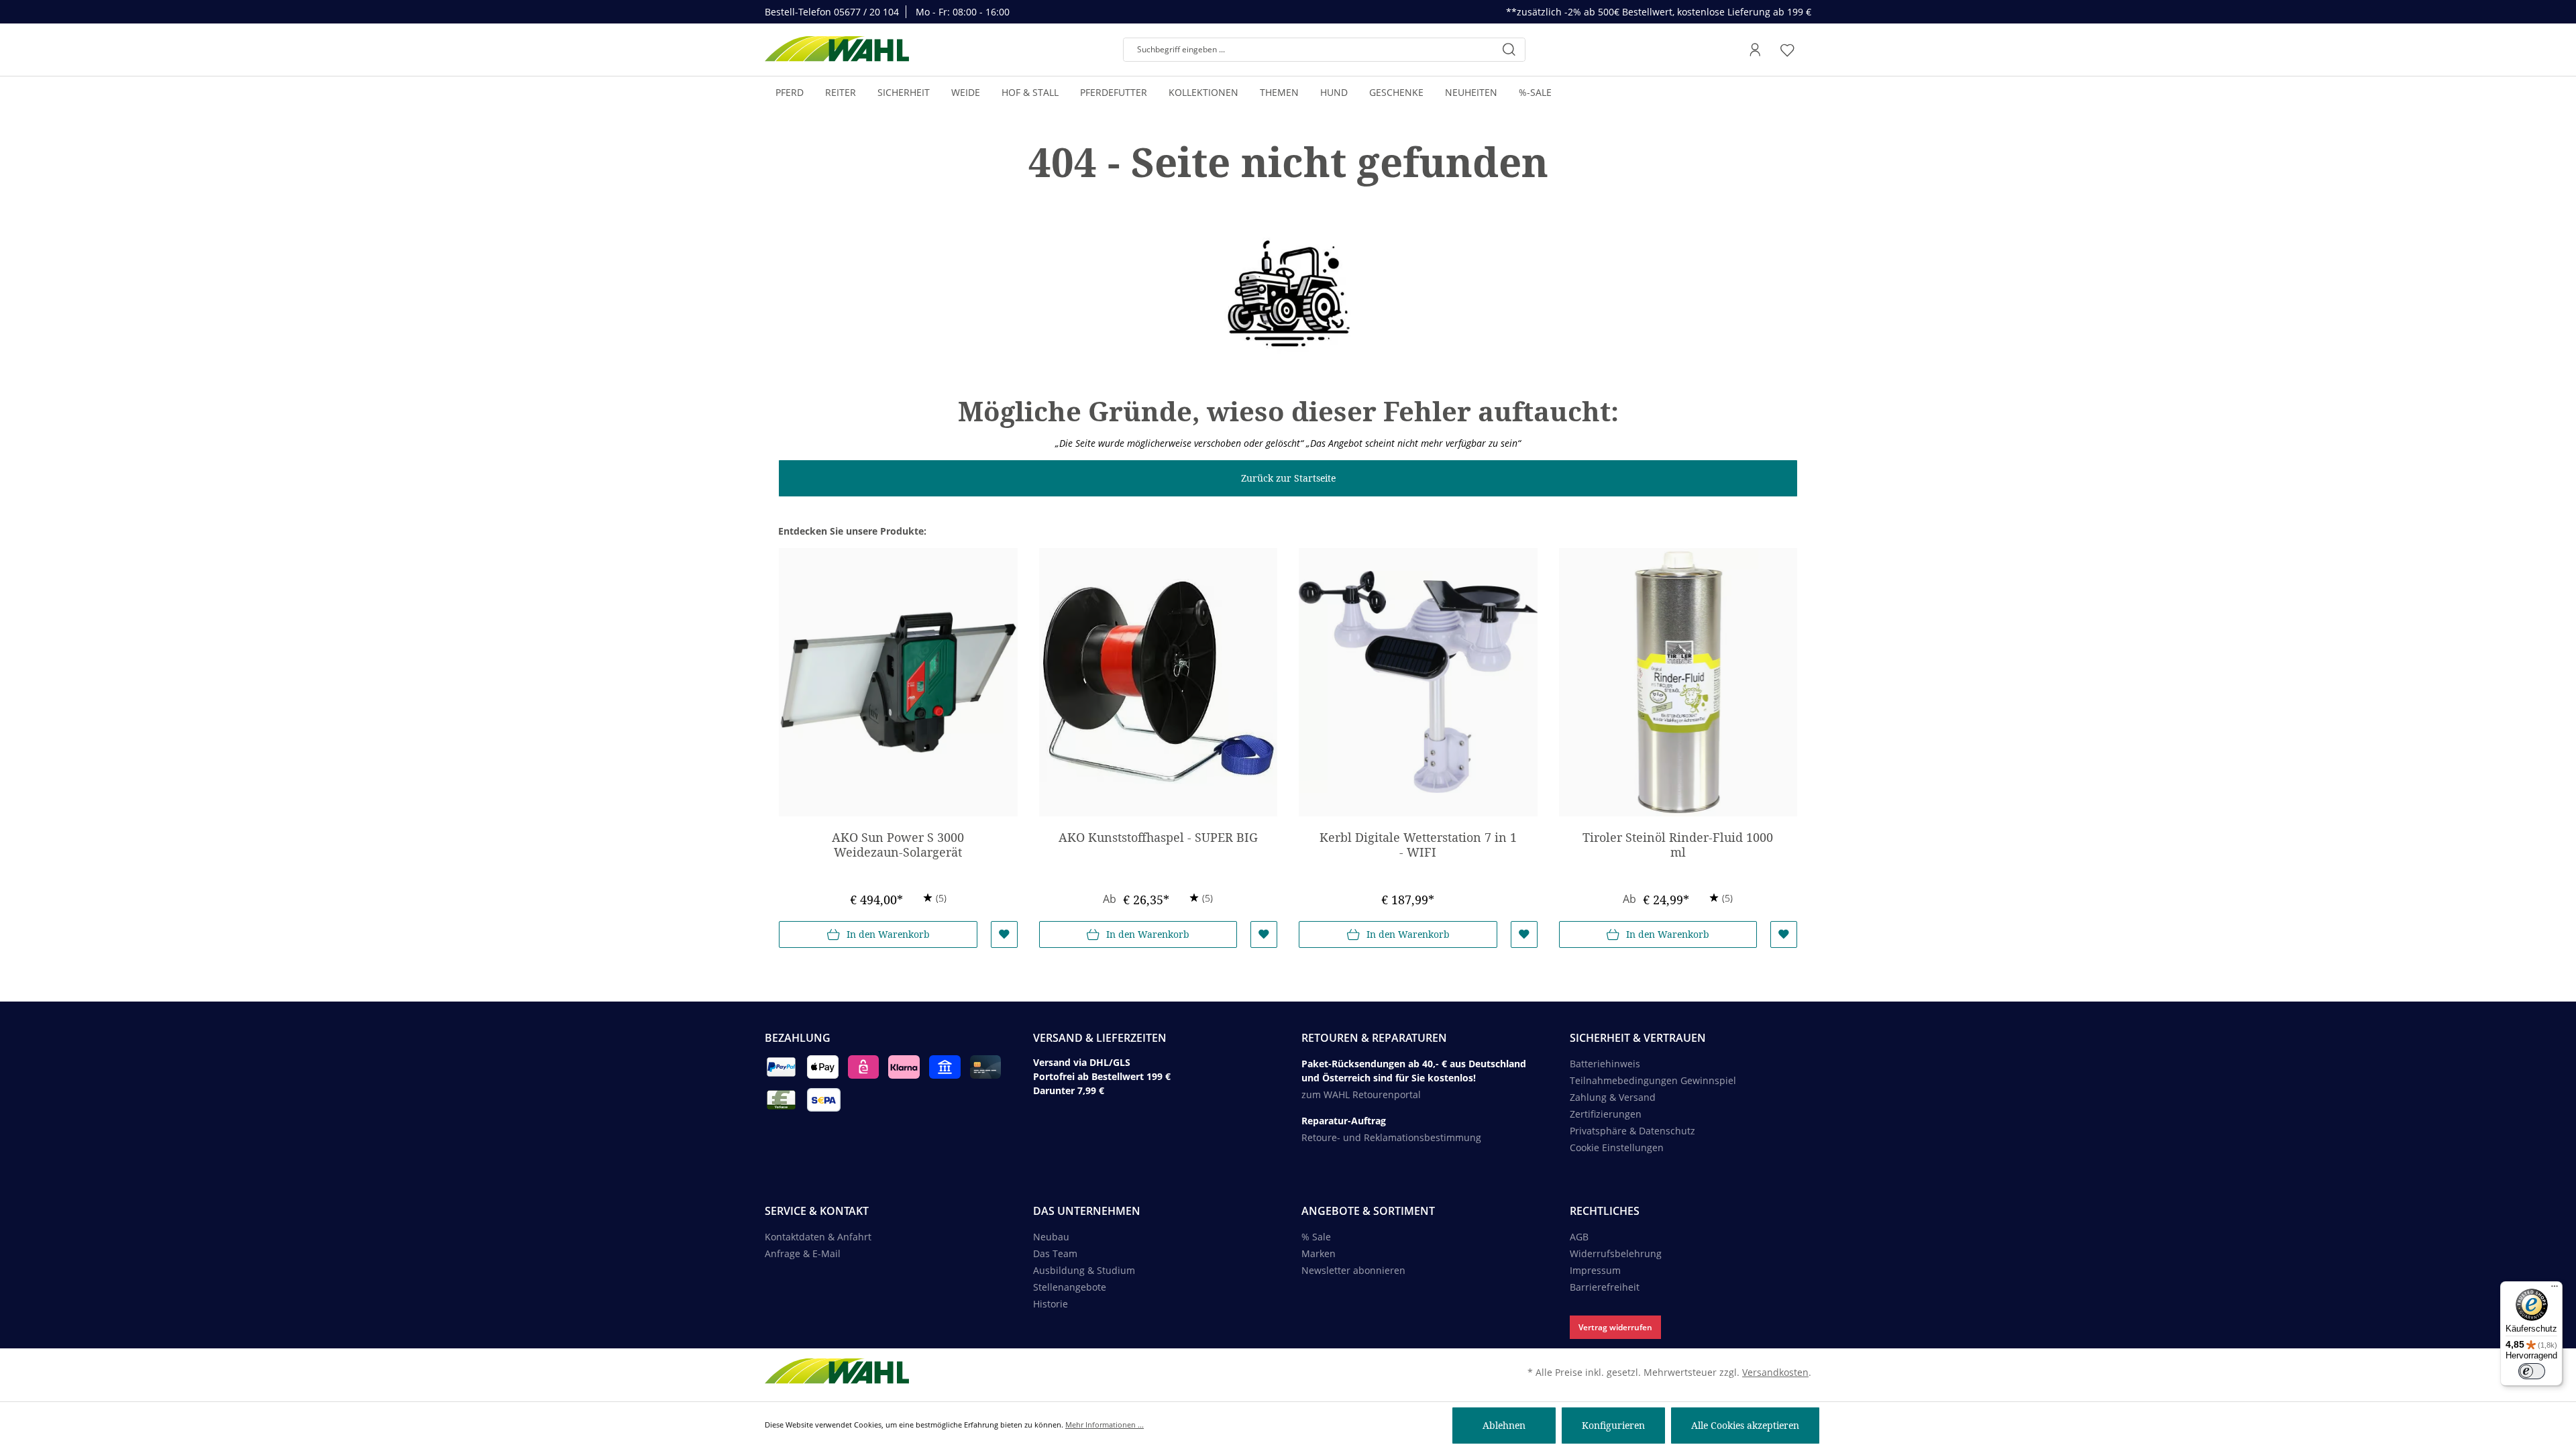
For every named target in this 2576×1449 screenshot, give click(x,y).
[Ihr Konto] (1755, 50)
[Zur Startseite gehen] (837, 50)
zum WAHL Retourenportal (1361, 1094)
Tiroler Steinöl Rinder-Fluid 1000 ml (1678, 845)
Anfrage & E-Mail (803, 1253)
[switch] (2532, 1371)
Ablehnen (1504, 1425)
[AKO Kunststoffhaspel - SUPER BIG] (1159, 682)
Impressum (1595, 1270)
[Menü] (2555, 1289)
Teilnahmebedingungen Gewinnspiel (1653, 1080)
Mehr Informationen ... (1105, 1425)
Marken (1319, 1253)
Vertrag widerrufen (1615, 1327)
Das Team (1055, 1253)
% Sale (1316, 1237)
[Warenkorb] (1807, 50)
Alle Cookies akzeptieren (1745, 1425)
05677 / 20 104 (866, 12)
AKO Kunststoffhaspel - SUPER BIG (1158, 838)
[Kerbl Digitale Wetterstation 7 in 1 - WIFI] (1418, 682)
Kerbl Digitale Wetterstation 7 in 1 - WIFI (1418, 845)
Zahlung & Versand (1613, 1097)
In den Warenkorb (888, 934)
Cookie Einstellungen (1617, 1147)
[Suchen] (1509, 50)
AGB (1579, 1237)
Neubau (1051, 1237)
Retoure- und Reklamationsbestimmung (1391, 1137)
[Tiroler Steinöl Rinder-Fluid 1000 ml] (1678, 682)
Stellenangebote (1070, 1287)
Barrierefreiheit (1605, 1287)
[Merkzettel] (1787, 50)
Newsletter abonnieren (1353, 1270)
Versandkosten (1775, 1372)
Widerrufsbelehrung (1616, 1253)
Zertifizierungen (1606, 1114)
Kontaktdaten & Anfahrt (818, 1237)
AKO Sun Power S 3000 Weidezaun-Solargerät (898, 845)
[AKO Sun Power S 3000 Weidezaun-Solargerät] (898, 682)
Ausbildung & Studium (1084, 1270)
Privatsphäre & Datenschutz (1632, 1131)
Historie (1051, 1304)
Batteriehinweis (1605, 1064)
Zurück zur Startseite (1288, 478)
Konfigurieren (1613, 1425)
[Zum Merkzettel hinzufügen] (1004, 934)
